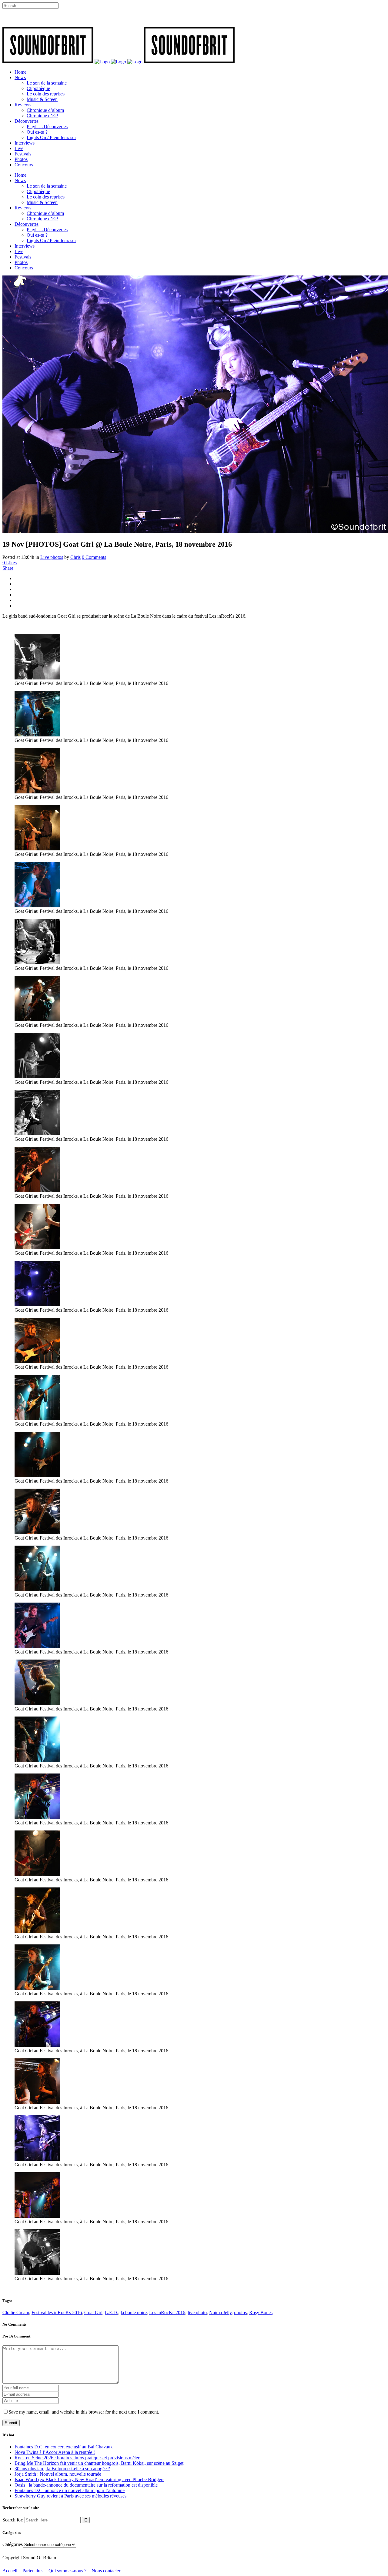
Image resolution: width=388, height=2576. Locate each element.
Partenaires (33, 2571)
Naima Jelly (220, 2312)
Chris (75, 557)
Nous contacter (106, 2571)
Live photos (52, 557)
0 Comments (94, 557)
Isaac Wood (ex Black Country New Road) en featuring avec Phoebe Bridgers (89, 2479)
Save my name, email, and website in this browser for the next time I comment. (84, 2412)
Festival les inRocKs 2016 (57, 2312)
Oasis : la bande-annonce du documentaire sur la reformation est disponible (86, 2485)
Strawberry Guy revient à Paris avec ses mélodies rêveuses (70, 2496)
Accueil (10, 2571)
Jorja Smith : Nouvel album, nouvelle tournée (58, 2474)
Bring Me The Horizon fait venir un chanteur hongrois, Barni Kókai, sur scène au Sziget (99, 2463)
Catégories (13, 2544)
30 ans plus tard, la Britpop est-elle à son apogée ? (62, 2469)
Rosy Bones (261, 2312)
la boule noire (134, 2312)
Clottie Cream (16, 2312)
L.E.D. (112, 2312)
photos (240, 2312)
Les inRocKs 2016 (167, 2312)
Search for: (13, 2520)
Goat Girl (93, 2312)
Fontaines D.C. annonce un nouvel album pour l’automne (70, 2490)
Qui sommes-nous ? (67, 2571)
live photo (197, 2312)
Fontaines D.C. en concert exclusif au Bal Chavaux (64, 2447)
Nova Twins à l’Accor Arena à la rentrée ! (55, 2452)
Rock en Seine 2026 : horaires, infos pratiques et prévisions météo (77, 2458)
